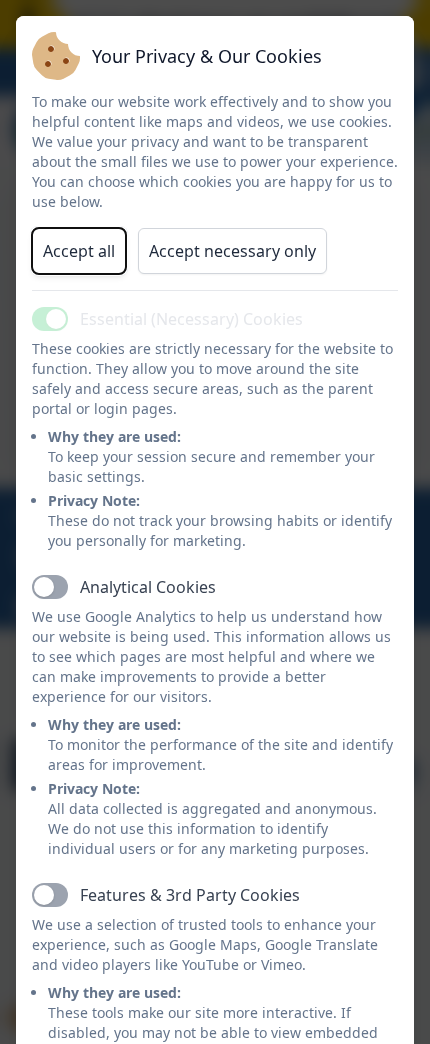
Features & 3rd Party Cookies (190, 895)
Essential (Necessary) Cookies (191, 319)
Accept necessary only (232, 251)
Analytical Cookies (148, 587)
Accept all (79, 251)
